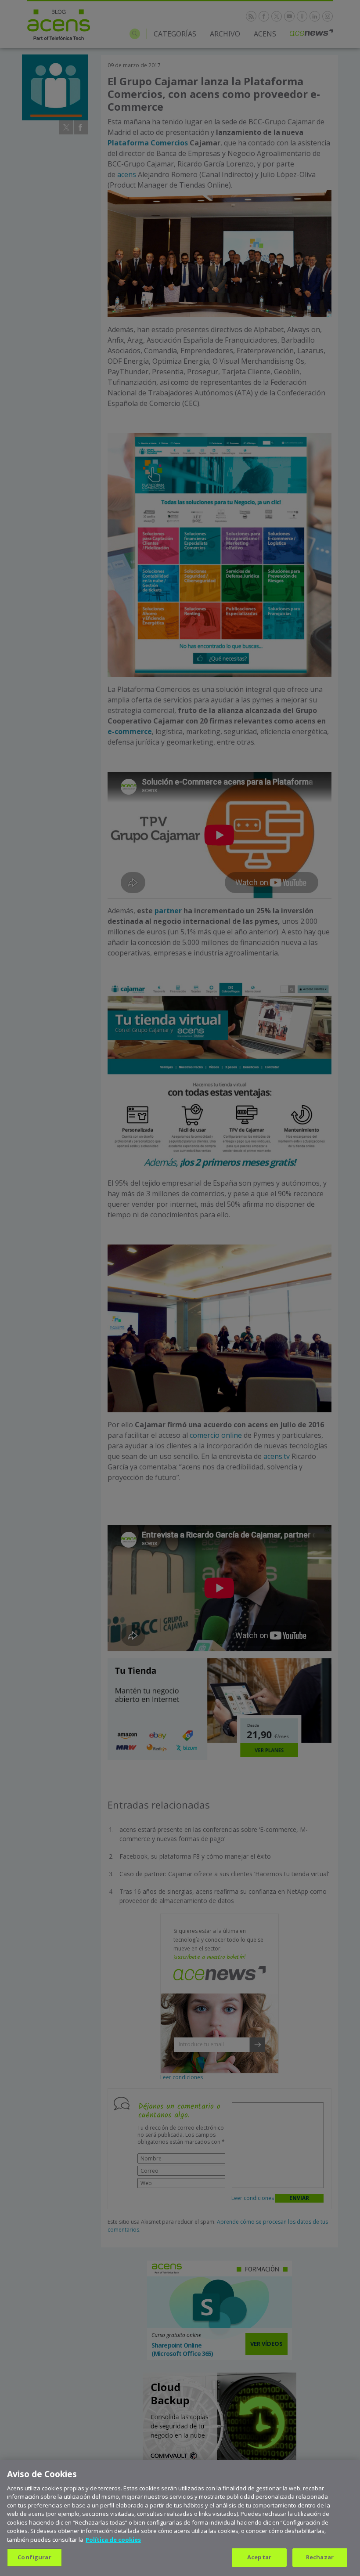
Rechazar (320, 2557)
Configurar (34, 2557)
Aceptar (259, 2557)
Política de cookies (113, 2540)
